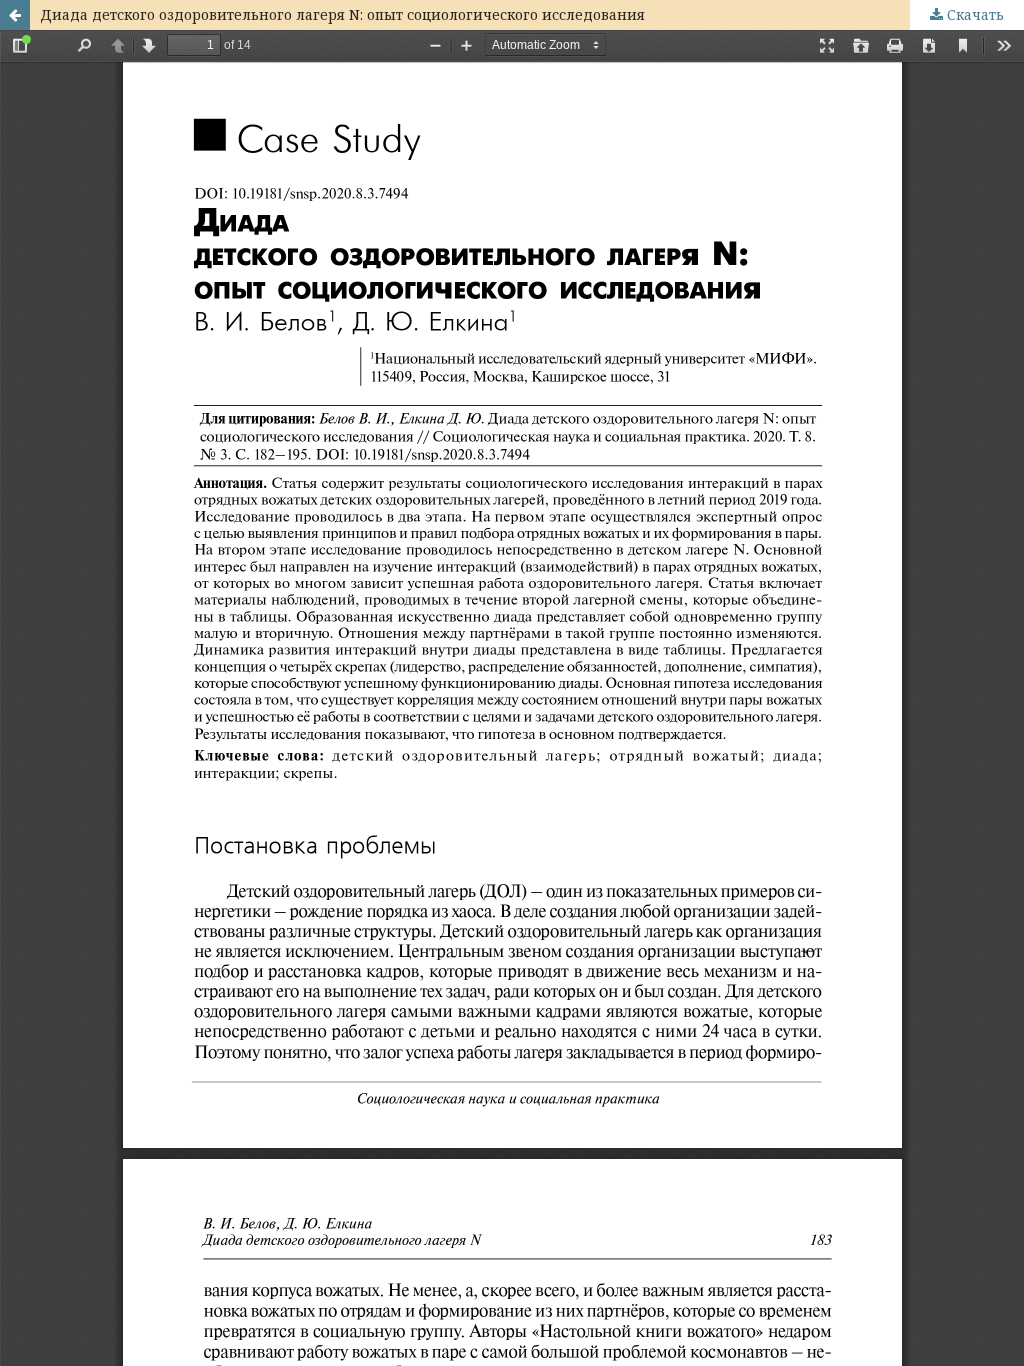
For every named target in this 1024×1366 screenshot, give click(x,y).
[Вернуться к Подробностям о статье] (15, 15)
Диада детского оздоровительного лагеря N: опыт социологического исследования (342, 14)
